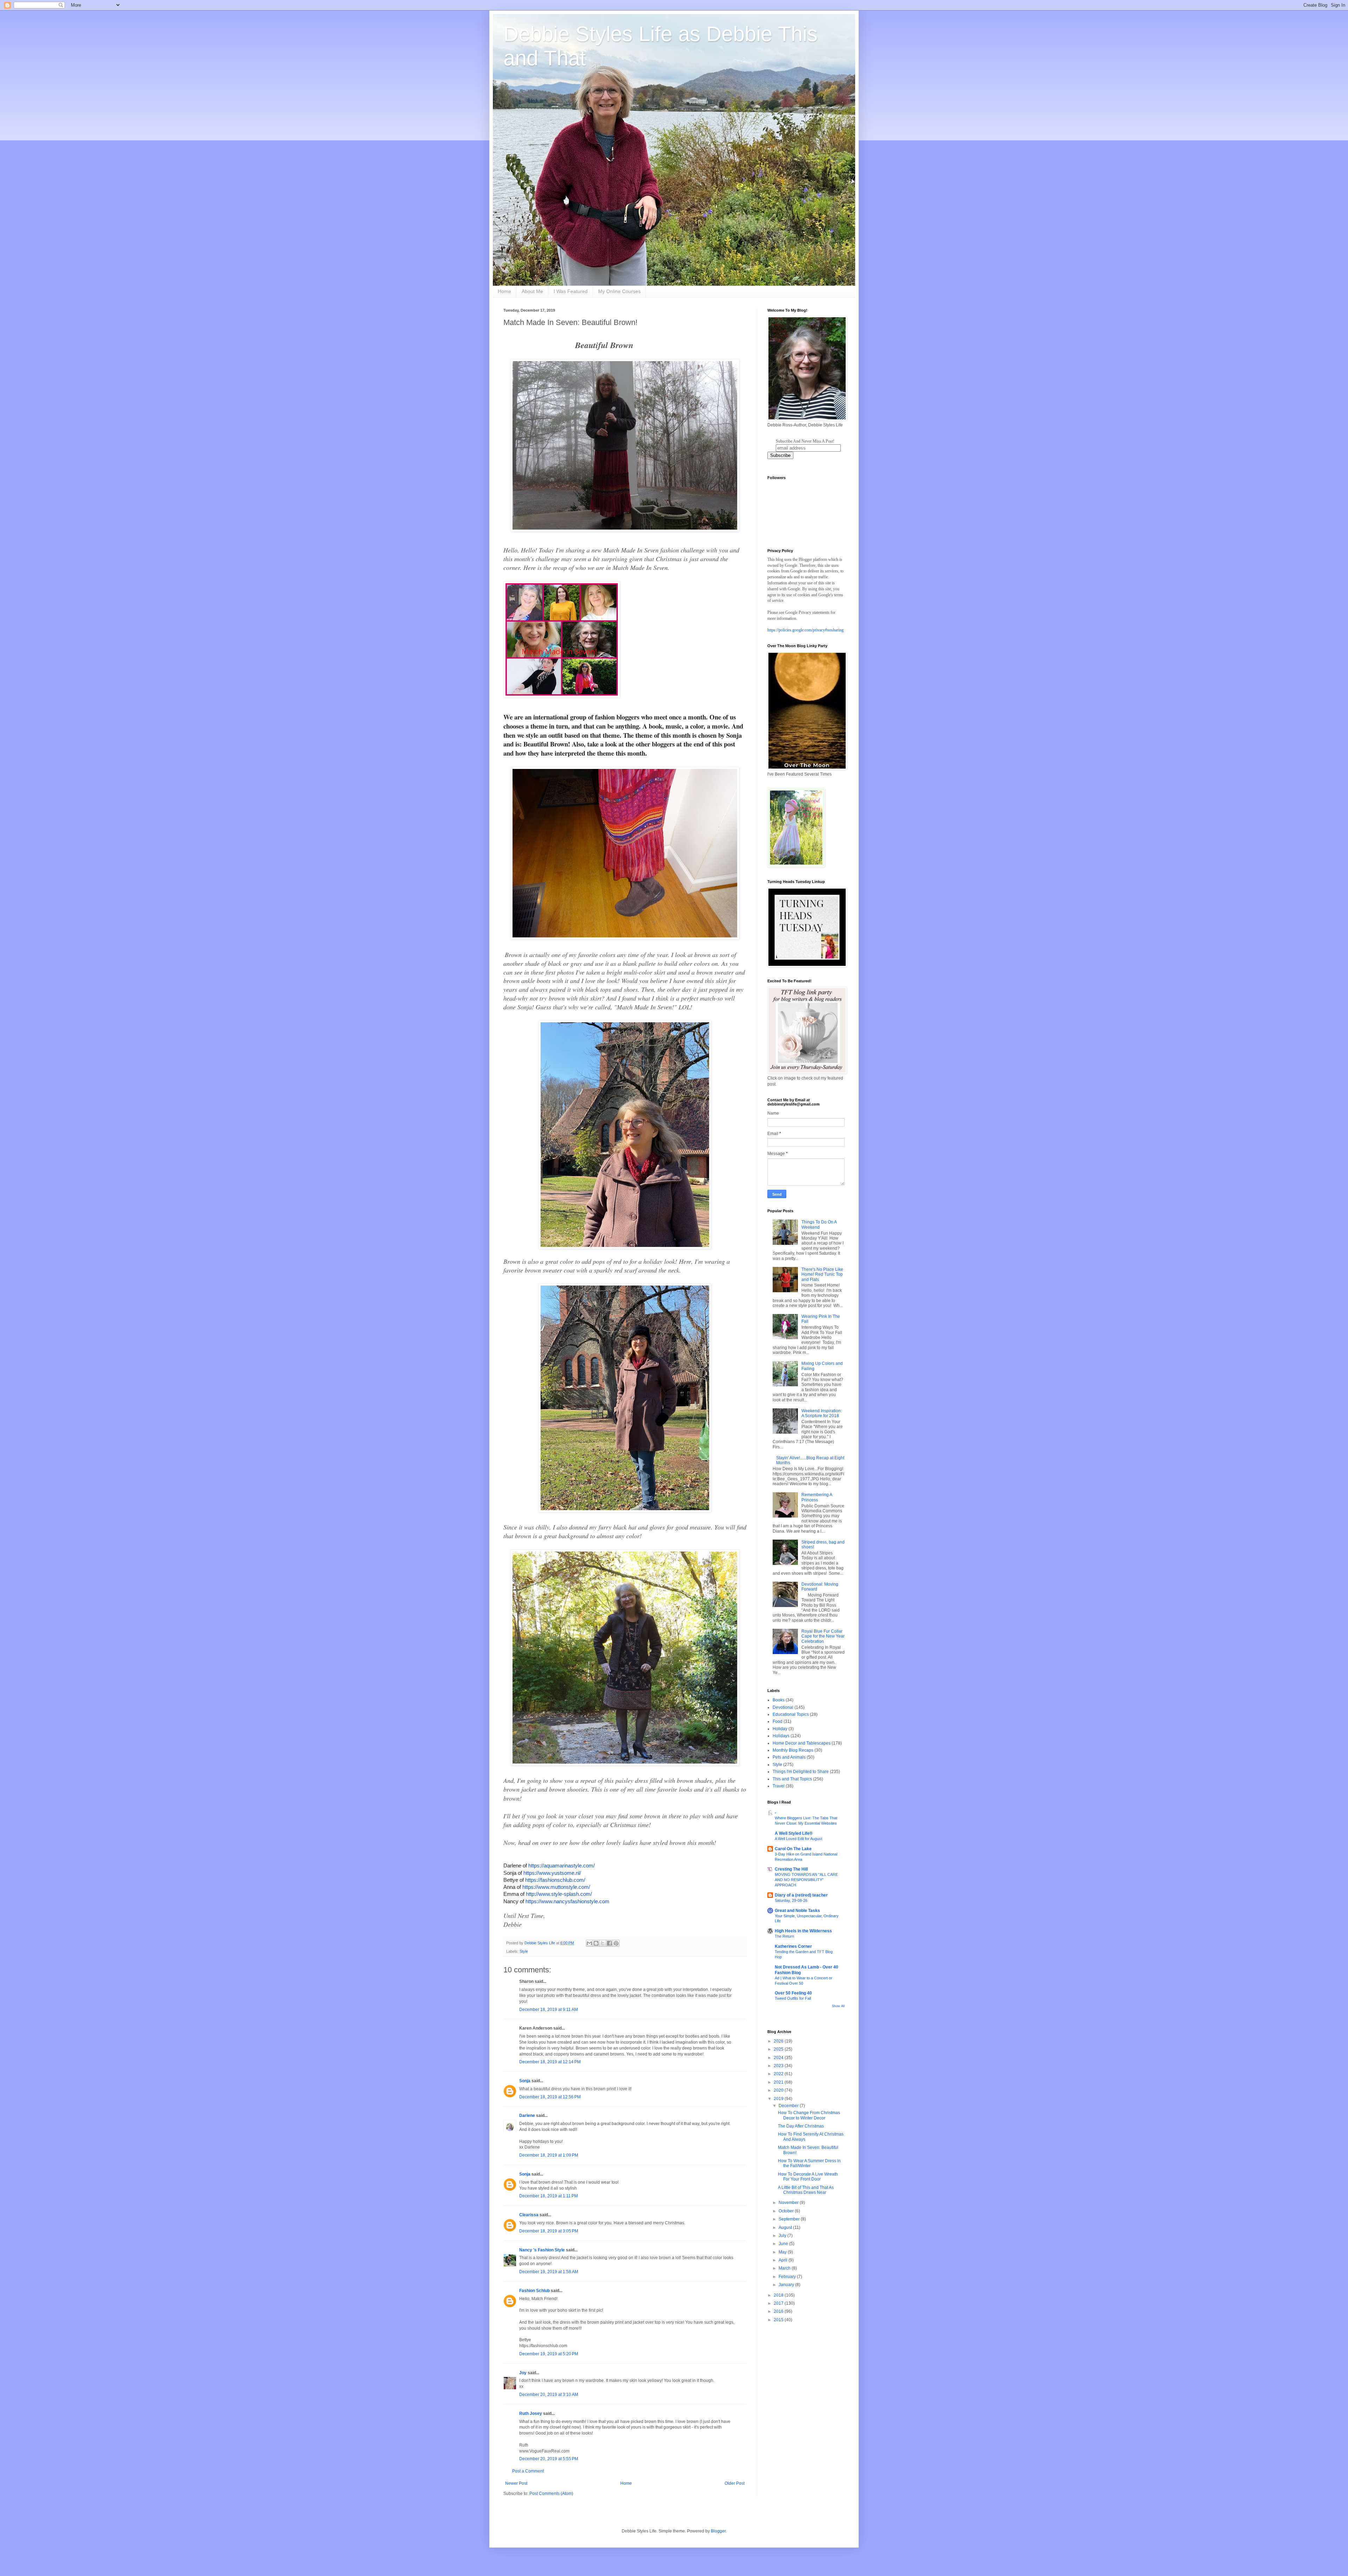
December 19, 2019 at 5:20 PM (549, 2354)
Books (779, 1700)
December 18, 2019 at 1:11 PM (549, 2196)
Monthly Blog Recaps (793, 1750)
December (789, 2106)
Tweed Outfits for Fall (793, 1998)
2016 (779, 2311)
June (784, 2244)
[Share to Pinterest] (616, 1943)
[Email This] (589, 1943)
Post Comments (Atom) (551, 2494)
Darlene (527, 2116)
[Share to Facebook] (609, 1943)
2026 (779, 2041)
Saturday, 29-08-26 (791, 1900)
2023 (779, 2066)
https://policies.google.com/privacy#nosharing (805, 630)
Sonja (525, 2081)
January (787, 2285)
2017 (779, 2303)
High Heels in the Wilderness (803, 1931)
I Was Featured (571, 291)
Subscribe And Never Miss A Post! (805, 441)
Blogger (718, 2531)
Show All (838, 2006)
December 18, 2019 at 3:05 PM (549, 2231)
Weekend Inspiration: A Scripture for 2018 (822, 1413)
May (783, 2252)
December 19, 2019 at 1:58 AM (549, 2272)
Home (504, 291)
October (787, 2211)
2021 (779, 2082)
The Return (784, 1936)
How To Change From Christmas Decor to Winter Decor (809, 2115)
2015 (779, 2320)
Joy (523, 2373)
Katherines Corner (793, 1946)
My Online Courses (619, 291)
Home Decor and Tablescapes (802, 1743)
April (784, 2260)
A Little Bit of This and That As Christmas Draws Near (806, 2190)
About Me (532, 291)
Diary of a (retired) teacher (801, 1895)
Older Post (735, 2483)
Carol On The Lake (793, 1849)
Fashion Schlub (534, 2291)
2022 (779, 2074)
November (789, 2203)
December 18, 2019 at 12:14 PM (550, 2062)
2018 (779, 2295)
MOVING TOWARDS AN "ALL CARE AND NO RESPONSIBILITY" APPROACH (806, 1880)
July (783, 2236)
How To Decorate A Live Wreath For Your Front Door (808, 2177)
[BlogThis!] (596, 1943)
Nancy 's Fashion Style (542, 2250)
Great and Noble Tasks (797, 1911)
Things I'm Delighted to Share (801, 1772)
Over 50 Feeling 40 (793, 1993)
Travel (779, 1786)
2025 (779, 2049)
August (786, 2228)
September (790, 2219)
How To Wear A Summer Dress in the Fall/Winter (809, 2163)
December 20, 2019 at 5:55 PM (549, 2459)
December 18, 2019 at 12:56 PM (550, 2097)
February (788, 2277)
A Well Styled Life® (794, 1833)
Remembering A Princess (817, 1497)
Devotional (783, 1707)
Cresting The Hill (791, 1869)
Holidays (781, 1736)
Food (778, 1721)
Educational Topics (791, 1714)
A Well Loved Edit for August (798, 1839)
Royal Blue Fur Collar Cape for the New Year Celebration (823, 1636)
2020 (779, 2090)
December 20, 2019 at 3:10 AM (549, 2395)
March (785, 2268)
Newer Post (516, 2483)
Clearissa (529, 2215)
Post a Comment (528, 2471)
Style (524, 1951)
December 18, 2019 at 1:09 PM (549, 2155)
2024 (779, 2058)
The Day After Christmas (801, 2126)
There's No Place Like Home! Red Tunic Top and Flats (822, 1274)
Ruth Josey (531, 2414)
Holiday (780, 1729)
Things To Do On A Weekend (819, 1224)
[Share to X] (603, 1943)
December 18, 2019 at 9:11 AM (549, 2010)
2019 (779, 2099)
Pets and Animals (789, 1757)
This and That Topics (792, 1779)
